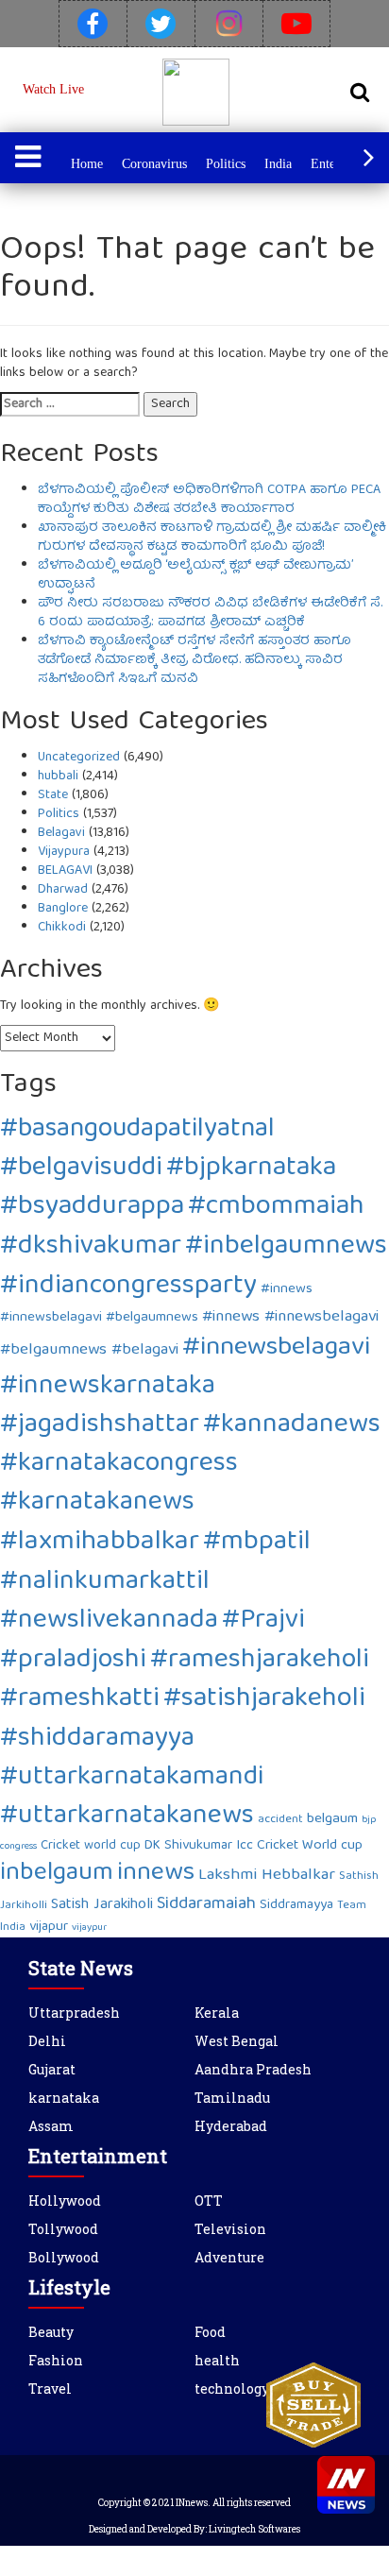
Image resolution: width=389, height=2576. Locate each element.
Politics (226, 164)
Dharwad (63, 890)
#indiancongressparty (128, 1287)
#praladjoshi (73, 1661)
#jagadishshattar (100, 1426)
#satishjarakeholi (264, 1700)
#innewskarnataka (108, 1387)
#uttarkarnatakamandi (132, 1778)
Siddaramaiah (206, 1905)
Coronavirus (154, 164)
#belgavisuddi (81, 1169)
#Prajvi (263, 1621)
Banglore (63, 909)
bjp (369, 1820)
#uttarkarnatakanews (127, 1817)
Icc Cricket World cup (299, 1846)
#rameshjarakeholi (260, 1661)
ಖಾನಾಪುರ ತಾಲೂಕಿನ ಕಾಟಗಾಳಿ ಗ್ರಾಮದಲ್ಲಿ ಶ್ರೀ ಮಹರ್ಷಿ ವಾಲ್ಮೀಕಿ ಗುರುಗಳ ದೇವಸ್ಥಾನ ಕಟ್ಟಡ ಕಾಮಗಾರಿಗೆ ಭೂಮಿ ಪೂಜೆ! (212, 537)
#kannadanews (292, 1426)
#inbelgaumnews (286, 1247)
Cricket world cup (91, 1846)
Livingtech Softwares (254, 2529)
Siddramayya (296, 1905)
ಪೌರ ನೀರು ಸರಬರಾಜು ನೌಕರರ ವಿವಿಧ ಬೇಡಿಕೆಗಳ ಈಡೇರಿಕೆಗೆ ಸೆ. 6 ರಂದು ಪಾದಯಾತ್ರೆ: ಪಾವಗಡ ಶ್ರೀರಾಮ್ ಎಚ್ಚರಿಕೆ (210, 613)
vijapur (49, 1927)
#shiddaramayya (97, 1740)
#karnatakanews (97, 1503)
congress (18, 1847)
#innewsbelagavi (276, 1348)
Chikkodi (62, 928)
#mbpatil (257, 1543)
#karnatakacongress (119, 1465)
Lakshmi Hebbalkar (267, 1876)
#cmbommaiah (276, 1208)
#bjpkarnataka (251, 1169)
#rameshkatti (80, 1700)
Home (87, 164)
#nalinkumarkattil (105, 1583)
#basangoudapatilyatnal (137, 1130)
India (278, 164)
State (53, 795)
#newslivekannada (109, 1621)
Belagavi (61, 833)
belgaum (332, 1819)
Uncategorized (79, 758)
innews (156, 1874)
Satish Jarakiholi (102, 1905)
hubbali (58, 776)
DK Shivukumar (188, 1846)
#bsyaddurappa (92, 1208)
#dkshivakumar (91, 1247)
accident (280, 1820)
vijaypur (89, 1928)
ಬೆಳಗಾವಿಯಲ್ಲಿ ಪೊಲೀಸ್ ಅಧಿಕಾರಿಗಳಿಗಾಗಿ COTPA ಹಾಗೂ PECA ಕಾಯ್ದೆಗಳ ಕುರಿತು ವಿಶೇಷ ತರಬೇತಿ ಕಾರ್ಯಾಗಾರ (209, 500)
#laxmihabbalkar (100, 1543)
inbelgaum (57, 1874)
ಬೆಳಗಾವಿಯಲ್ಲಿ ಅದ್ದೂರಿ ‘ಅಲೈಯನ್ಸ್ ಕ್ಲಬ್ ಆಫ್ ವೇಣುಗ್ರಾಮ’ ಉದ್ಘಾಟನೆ (195, 575)
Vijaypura (64, 852)
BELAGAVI (65, 871)
